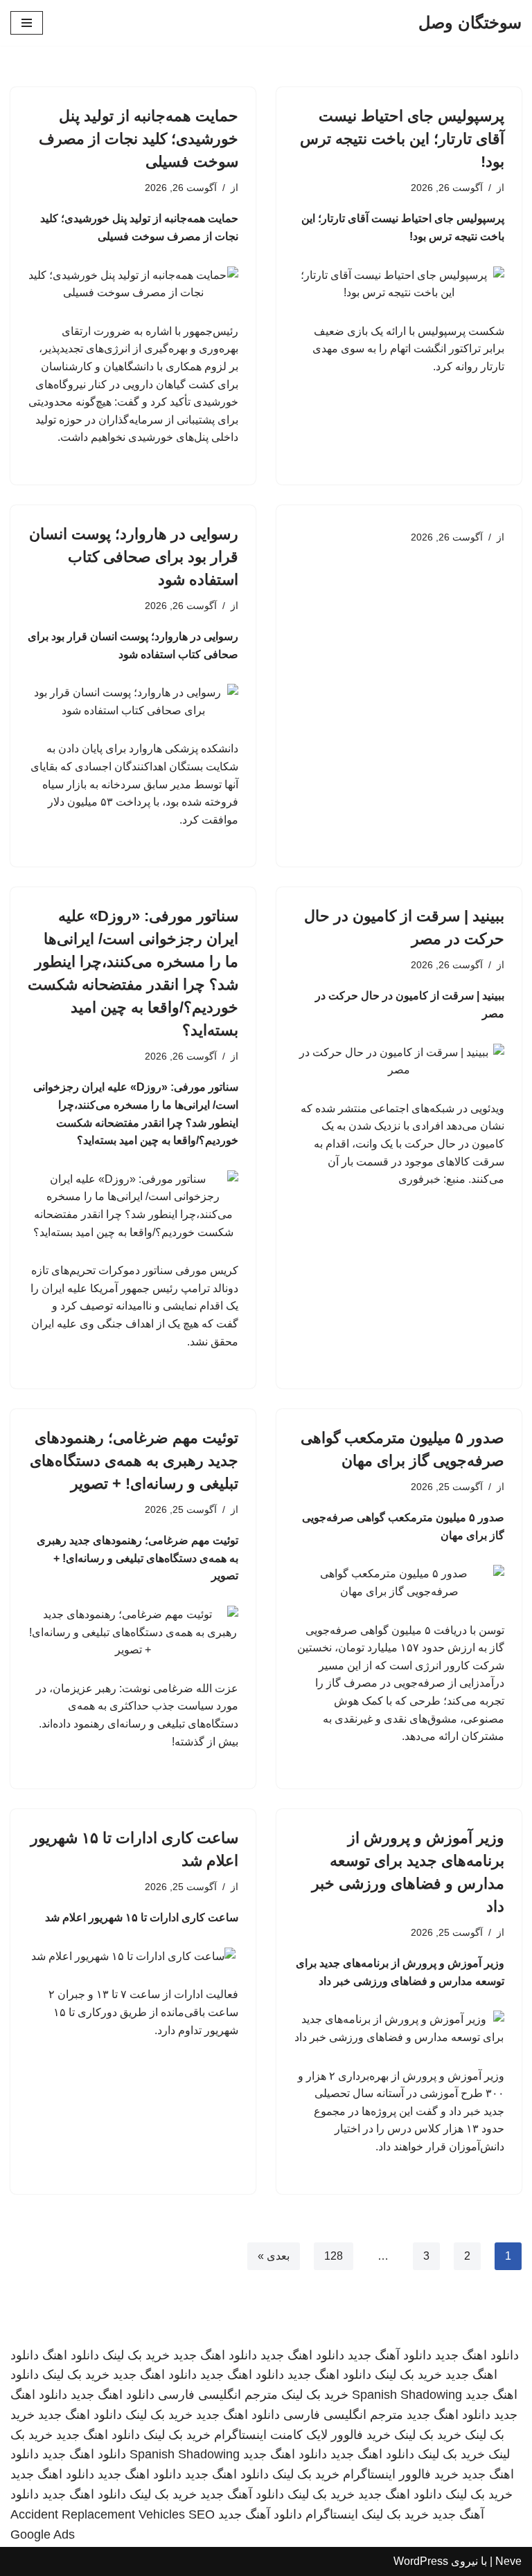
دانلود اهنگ (71, 2355)
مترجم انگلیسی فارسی (218, 2395)
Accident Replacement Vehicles (98, 2514)
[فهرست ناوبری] (27, 23)
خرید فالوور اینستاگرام (401, 2474)
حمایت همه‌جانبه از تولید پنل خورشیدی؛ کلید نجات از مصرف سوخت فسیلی (139, 139)
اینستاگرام (332, 2514)
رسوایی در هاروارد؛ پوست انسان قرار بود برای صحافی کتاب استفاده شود (134, 557)
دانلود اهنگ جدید (477, 2355)
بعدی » (274, 2256)
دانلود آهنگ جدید (390, 2355)
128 (334, 2256)
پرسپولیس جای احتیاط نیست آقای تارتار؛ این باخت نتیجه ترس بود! (402, 139)
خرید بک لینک (136, 2355)
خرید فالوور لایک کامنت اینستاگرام (302, 2435)
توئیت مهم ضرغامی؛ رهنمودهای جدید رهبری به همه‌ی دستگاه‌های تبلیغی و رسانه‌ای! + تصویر (134, 1461)
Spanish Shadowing (407, 2395)
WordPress (421, 2561)
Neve (508, 2561)
